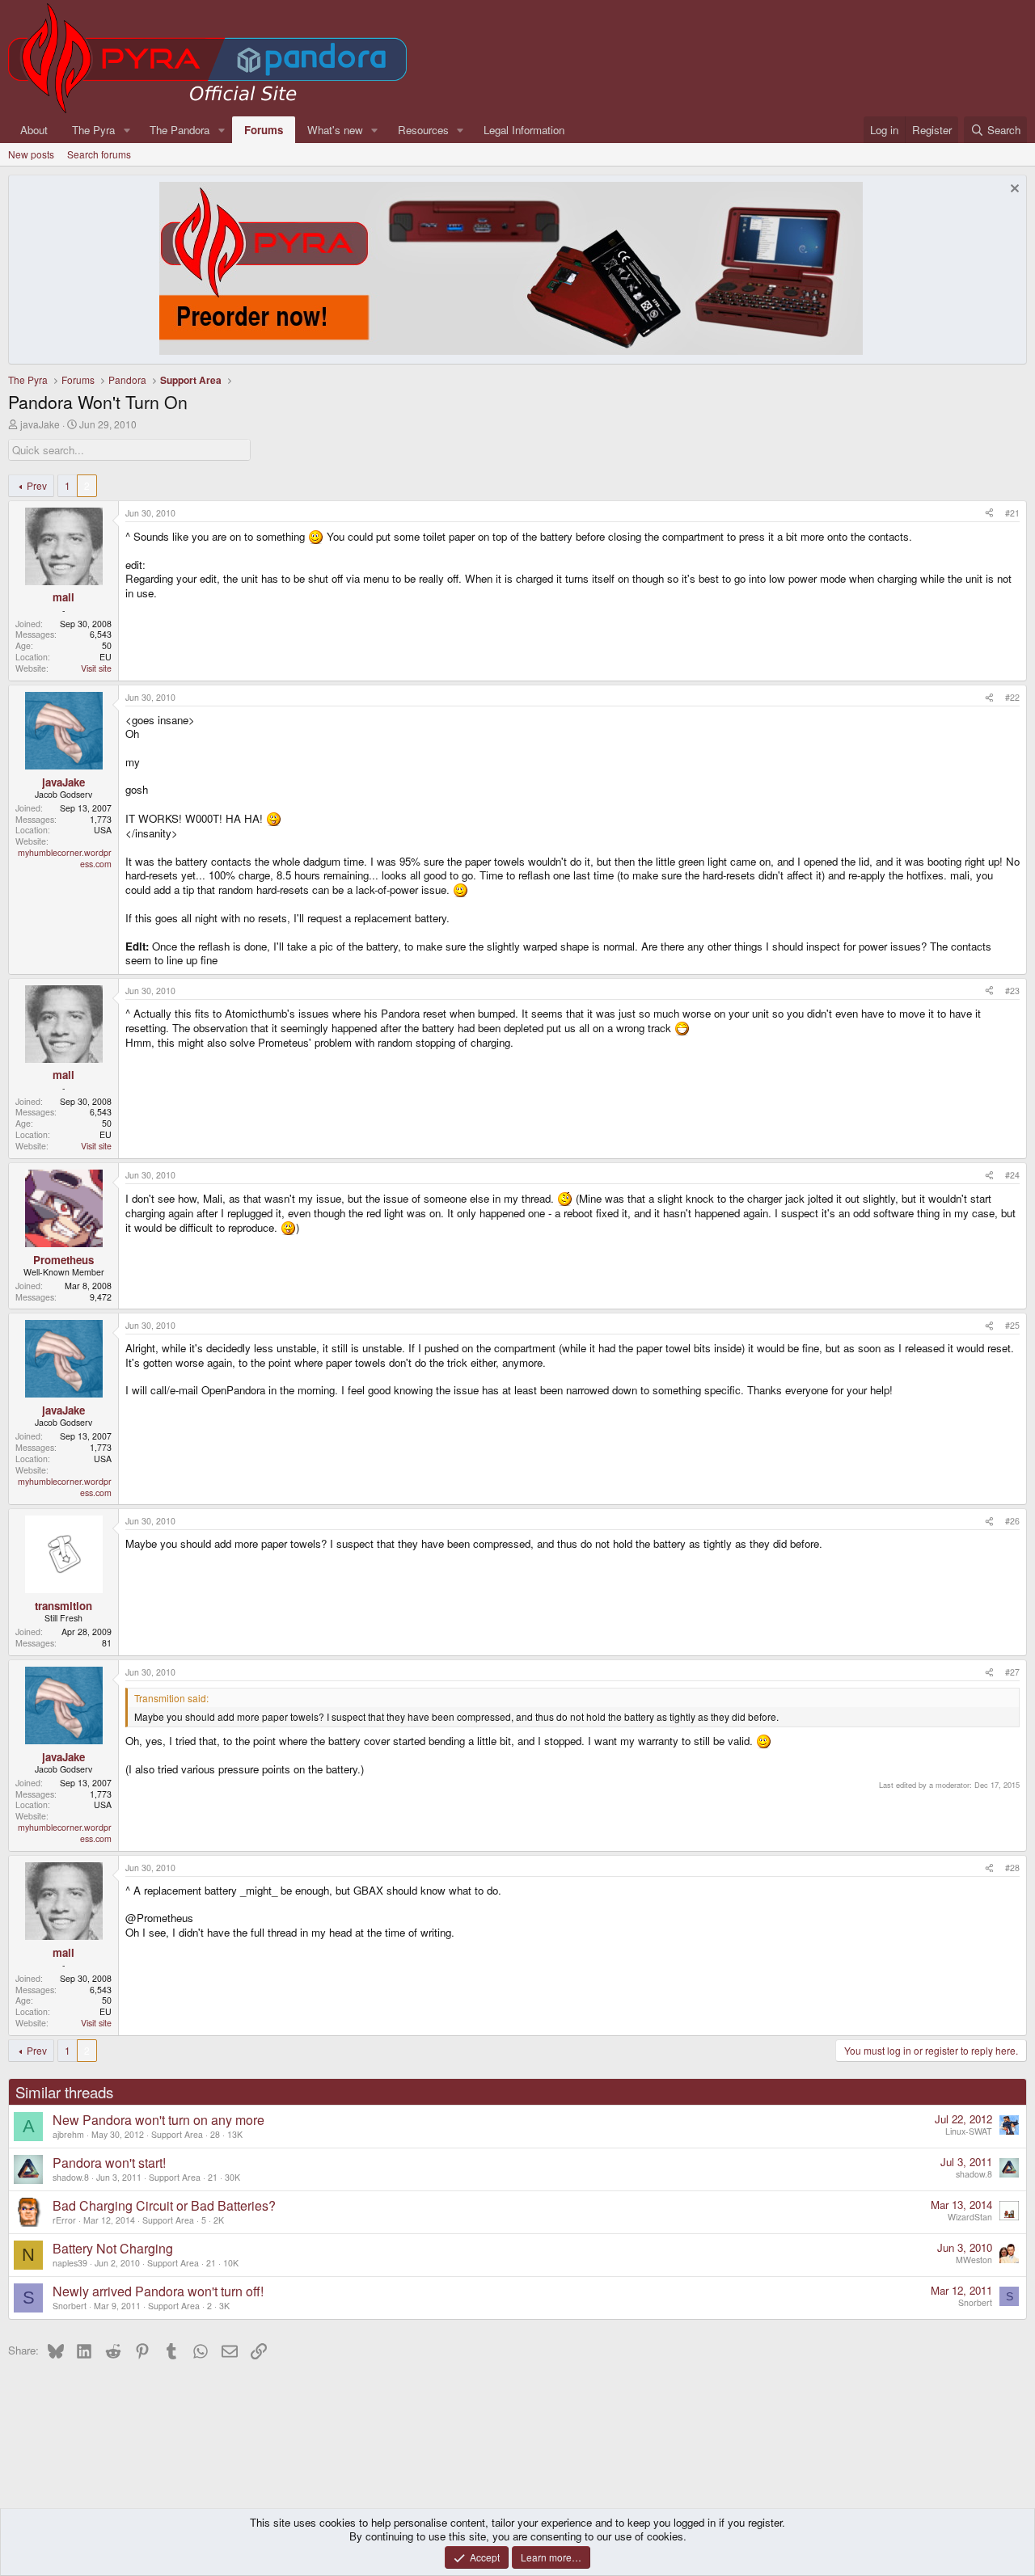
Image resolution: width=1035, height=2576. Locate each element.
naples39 (70, 2263)
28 (215, 2134)
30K (232, 2177)
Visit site (96, 668)
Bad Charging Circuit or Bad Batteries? (164, 2205)
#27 (1012, 1672)
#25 (1012, 1325)
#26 (1012, 1521)
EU (106, 657)
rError (64, 2220)
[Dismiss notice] (1013, 190)
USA (103, 830)
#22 (1012, 697)
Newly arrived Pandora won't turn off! (158, 2291)
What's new (335, 130)
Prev (37, 485)
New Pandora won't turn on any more (158, 2120)
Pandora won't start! (109, 2163)
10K (231, 2263)
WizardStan (970, 2217)
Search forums (99, 154)
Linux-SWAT (969, 2131)
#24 (1012, 1175)
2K (219, 2220)
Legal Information (524, 130)
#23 (1012, 991)
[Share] (989, 513)
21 (213, 2177)
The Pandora (180, 130)
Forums (264, 130)
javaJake (40, 424)
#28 (1012, 1868)
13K (235, 2134)
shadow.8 (71, 2177)
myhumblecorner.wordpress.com (65, 858)
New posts (31, 154)
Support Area (177, 2134)
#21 (1012, 513)
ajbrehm (68, 2134)
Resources (423, 130)
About (34, 130)
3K (224, 2306)
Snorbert (70, 2306)
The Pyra (93, 130)
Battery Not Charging (113, 2248)
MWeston (974, 2260)
